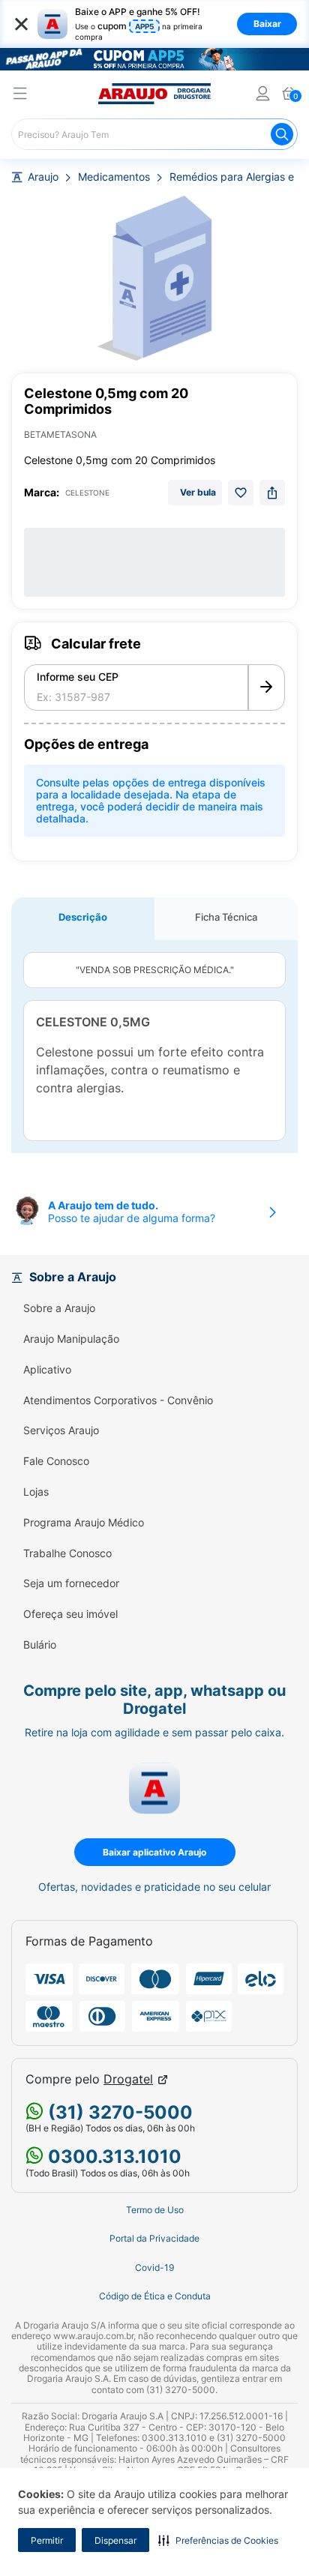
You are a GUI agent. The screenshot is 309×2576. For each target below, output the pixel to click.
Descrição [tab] (83, 917)
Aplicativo (47, 1370)
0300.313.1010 (112, 2157)
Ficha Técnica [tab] (226, 917)
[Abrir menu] (20, 96)
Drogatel (128, 2079)
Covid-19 (154, 2268)
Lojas (36, 1492)
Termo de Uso (155, 2210)
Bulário (40, 1645)
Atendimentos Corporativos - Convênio (118, 1400)
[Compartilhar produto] (272, 493)
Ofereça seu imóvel (70, 1614)
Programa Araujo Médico (84, 1523)
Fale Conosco (56, 1461)
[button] (218, 2540)
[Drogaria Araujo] (154, 94)
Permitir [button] (47, 2540)
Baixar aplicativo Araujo (154, 1852)
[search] (154, 134)
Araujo (43, 177)
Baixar (267, 24)
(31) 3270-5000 (118, 2112)
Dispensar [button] (115, 2540)
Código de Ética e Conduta (155, 2296)
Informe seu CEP (78, 677)
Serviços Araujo (61, 1430)
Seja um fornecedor (71, 1583)
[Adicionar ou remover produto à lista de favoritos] (241, 493)
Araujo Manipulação (71, 1339)
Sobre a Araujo (59, 1308)
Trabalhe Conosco (67, 1553)
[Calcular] (267, 687)
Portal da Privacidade (154, 2239)
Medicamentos (114, 177)
